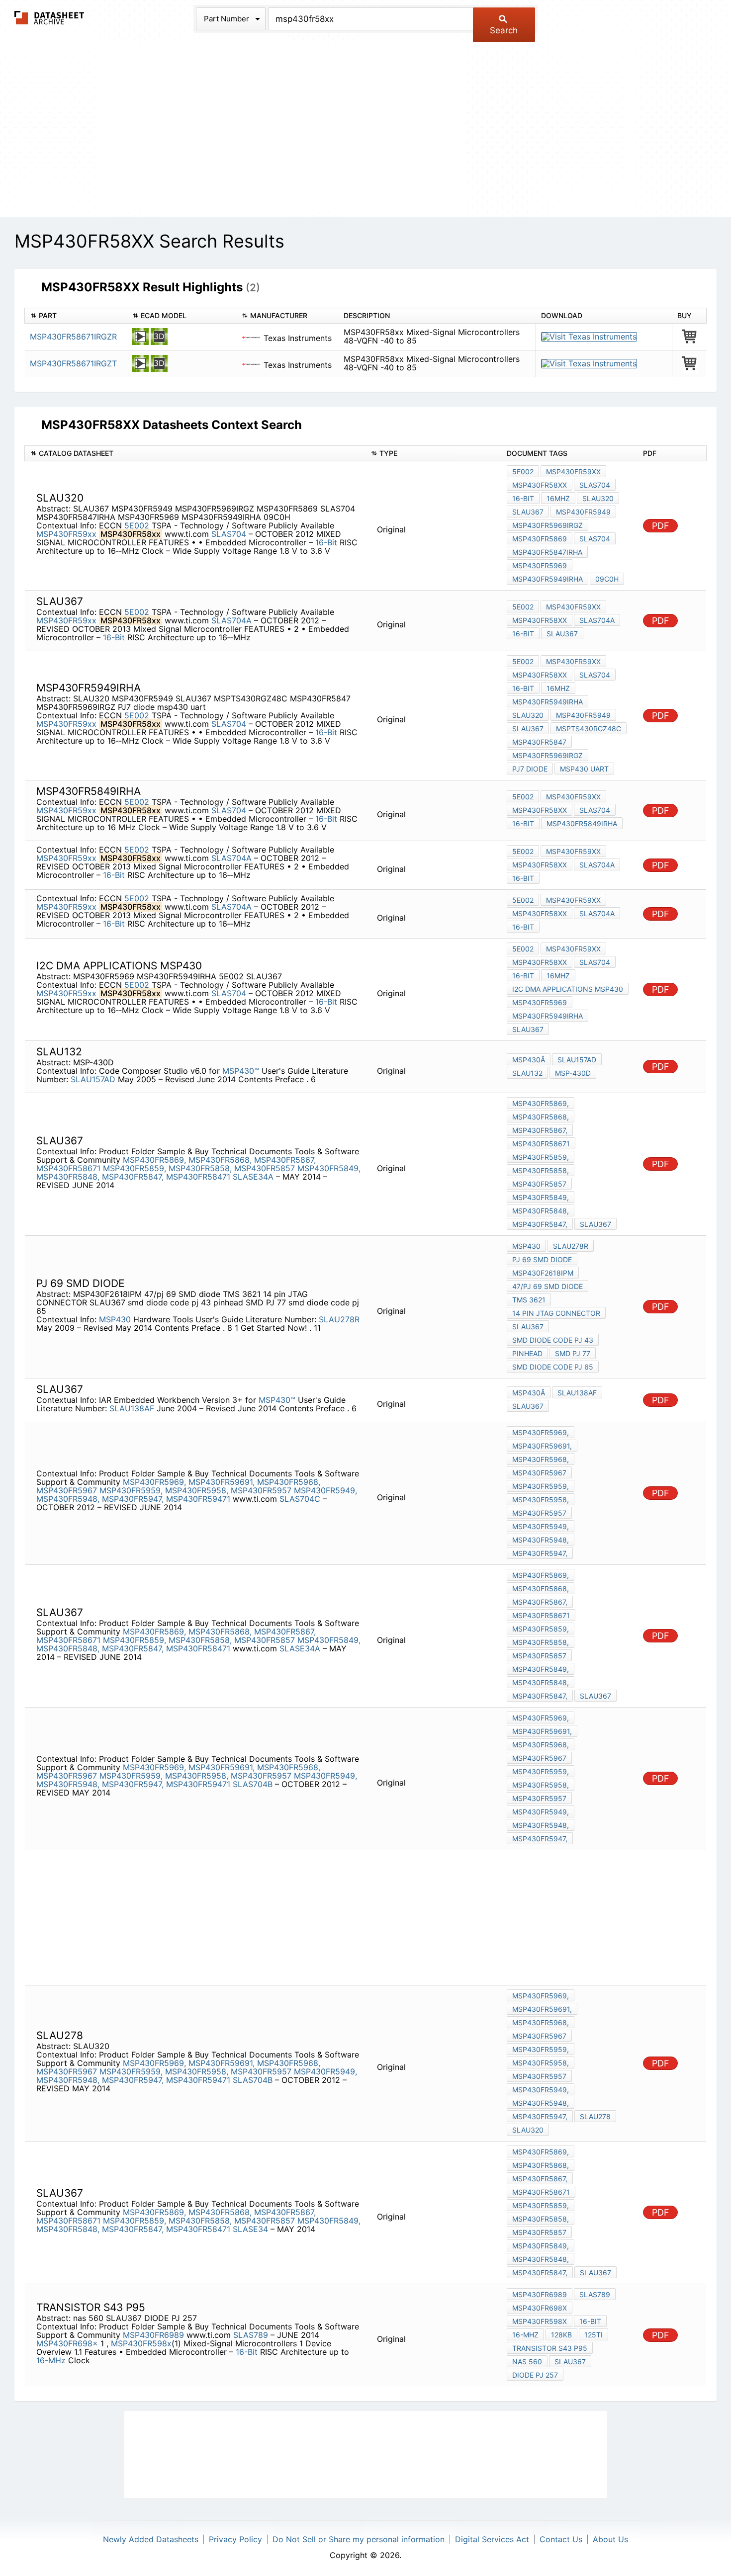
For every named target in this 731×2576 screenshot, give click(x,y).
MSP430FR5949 (583, 512)
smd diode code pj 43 (553, 1340)
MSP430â (529, 1060)
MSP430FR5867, (285, 1160)
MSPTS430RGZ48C (589, 729)
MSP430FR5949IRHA (548, 579)
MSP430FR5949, (325, 1490)
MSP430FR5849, (329, 1168)
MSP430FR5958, (197, 1490)
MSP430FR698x (67, 2343)
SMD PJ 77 (573, 1353)
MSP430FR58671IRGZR (73, 337)
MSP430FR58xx (540, 485)
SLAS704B (254, 1784)
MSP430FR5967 (67, 1490)
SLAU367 (528, 512)
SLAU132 (527, 1073)
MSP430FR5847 (539, 742)
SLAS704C (301, 1499)
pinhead (527, 1353)
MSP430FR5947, (133, 1499)
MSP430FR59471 (198, 1499)
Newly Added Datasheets (151, 2539)
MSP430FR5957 (261, 1490)
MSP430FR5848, (68, 1177)
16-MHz (51, 2360)
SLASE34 (252, 2229)
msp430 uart (584, 769)
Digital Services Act (492, 2539)
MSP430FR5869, (154, 1160)
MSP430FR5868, (220, 1160)
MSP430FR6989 (153, 2335)
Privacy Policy (235, 2539)
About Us (610, 2539)
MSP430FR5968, (289, 1482)
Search (504, 30)
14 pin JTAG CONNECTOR (556, 1313)
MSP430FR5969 (540, 565)
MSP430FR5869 (540, 539)
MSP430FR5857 (265, 1168)
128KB (561, 2335)
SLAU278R (339, 1319)
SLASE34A (254, 1177)
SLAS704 (230, 534)
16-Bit (326, 542)
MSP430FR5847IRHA (547, 552)
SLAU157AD (93, 1079)
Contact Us (561, 2539)
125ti (594, 2335)
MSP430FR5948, (68, 1499)
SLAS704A (233, 620)
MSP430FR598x (141, 2343)
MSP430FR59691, (222, 1482)
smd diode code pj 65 (553, 1367)
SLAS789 (252, 2335)
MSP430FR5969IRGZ (548, 525)
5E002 (137, 525)
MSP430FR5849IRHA (582, 823)
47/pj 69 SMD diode (548, 1286)
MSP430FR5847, (133, 1177)
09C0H (607, 579)
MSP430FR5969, (154, 1482)
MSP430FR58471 (198, 1177)
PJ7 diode (530, 769)
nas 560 (527, 2361)
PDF (661, 526)
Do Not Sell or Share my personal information (359, 2539)
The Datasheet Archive (49, 18)
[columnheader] (76, 316)
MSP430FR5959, (131, 1490)
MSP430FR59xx (66, 534)
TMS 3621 (529, 1300)
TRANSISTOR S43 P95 (550, 2348)
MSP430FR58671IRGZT (73, 363)
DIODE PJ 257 (535, 2375)
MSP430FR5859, (135, 1168)
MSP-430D (573, 1073)
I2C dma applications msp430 (568, 989)
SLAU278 (595, 2116)
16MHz (558, 498)
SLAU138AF (132, 1408)
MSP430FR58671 (68, 1168)
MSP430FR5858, (200, 1168)
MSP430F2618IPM (543, 1273)
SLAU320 (598, 498)
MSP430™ (241, 1071)
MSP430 (115, 1319)
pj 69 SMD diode (542, 1259)
